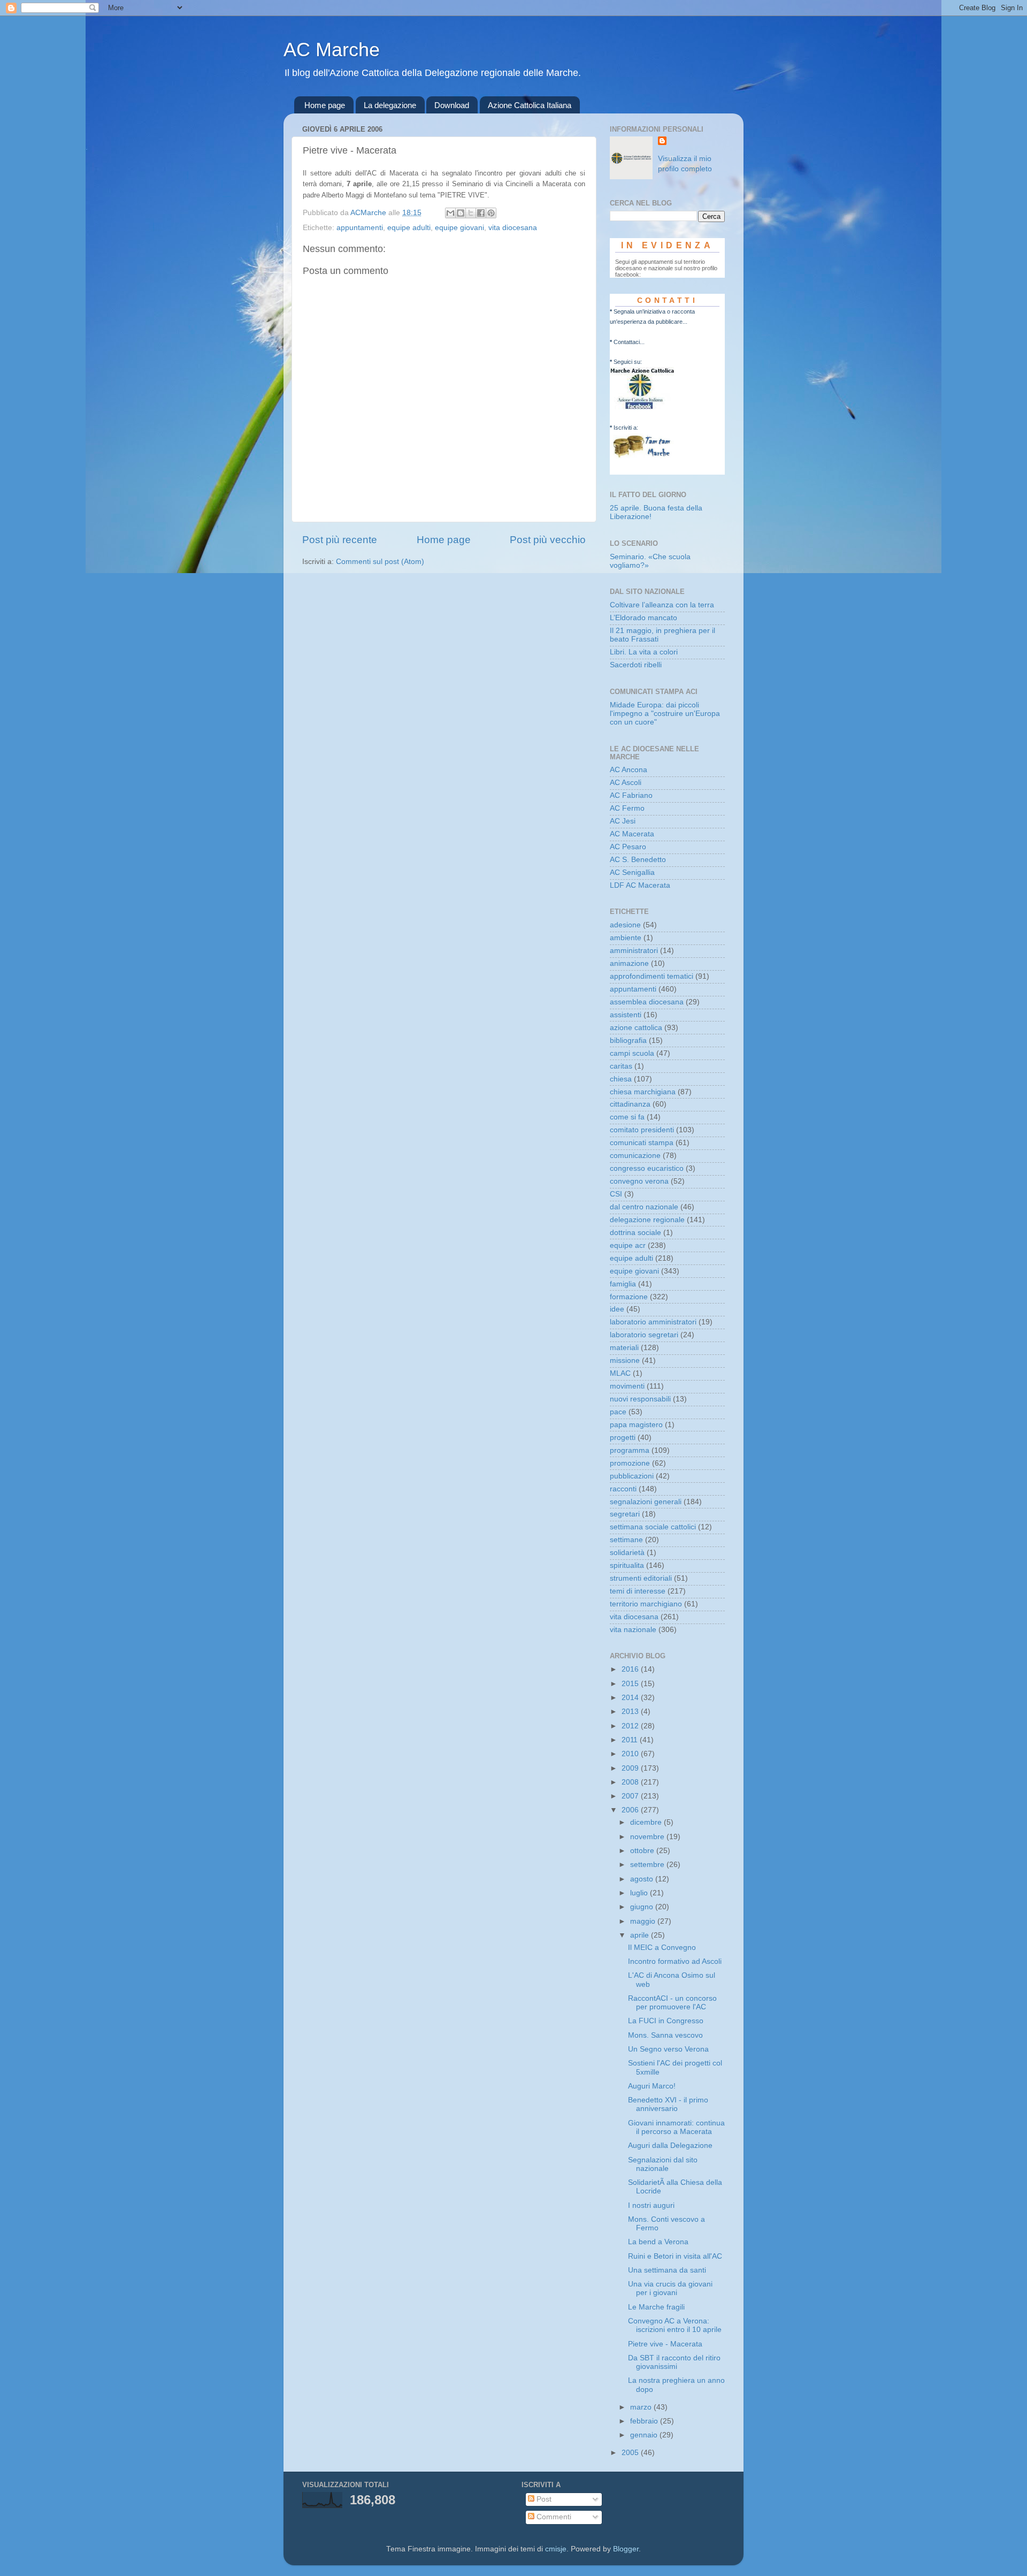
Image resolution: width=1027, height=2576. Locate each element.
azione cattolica (636, 1028)
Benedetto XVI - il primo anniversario (668, 2104)
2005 (631, 2453)
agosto (643, 1879)
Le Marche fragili (656, 2307)
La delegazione (390, 105)
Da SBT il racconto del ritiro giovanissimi (674, 2362)
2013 (631, 1712)
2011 (631, 1740)
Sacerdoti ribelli (636, 665)
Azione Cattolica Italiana (530, 105)
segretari (625, 1514)
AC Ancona (629, 770)
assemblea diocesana (647, 1002)
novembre (648, 1837)
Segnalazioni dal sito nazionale (663, 2164)
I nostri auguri (651, 2205)
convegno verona (639, 1181)
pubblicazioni (632, 1476)
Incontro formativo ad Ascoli (675, 1961)
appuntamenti (360, 228)
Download (452, 105)
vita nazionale (633, 1630)
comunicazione (635, 1156)
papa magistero (636, 1425)
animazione (629, 963)
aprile (641, 1935)
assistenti (626, 1015)
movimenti (627, 1386)
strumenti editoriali (641, 1578)
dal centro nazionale (644, 1207)
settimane (626, 1540)
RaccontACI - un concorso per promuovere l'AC (672, 2003)
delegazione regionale (647, 1220)
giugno (643, 1907)
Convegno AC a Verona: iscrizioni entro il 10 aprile (675, 2325)
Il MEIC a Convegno (662, 1948)
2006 (631, 1810)
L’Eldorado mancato (643, 618)
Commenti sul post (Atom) (380, 562)
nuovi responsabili (640, 1399)
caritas (621, 1066)
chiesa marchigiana (643, 1092)
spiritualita (627, 1565)
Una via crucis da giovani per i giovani (670, 2288)
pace (618, 1412)
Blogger (626, 2549)
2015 (631, 1684)
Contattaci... (629, 342)
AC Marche (332, 49)
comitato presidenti (642, 1130)
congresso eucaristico (647, 1168)
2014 (631, 1698)
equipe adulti (409, 228)
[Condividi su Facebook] (481, 213)
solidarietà (627, 1553)
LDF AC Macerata (640, 885)
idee (617, 1309)
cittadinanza (630, 1104)
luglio (640, 1893)
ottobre (643, 1851)
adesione (625, 925)
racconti (623, 1489)
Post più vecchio (548, 540)
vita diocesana (513, 228)
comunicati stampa (642, 1143)
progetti (623, 1438)
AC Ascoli (626, 783)
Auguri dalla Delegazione (670, 2146)
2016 (631, 1669)
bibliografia (628, 1041)
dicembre (647, 1822)
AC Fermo (627, 808)
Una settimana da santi (667, 2270)
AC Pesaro (628, 847)
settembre (648, 1865)
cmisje (556, 2549)
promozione (630, 1463)
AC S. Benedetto (638, 860)
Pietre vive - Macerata (665, 2344)
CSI (616, 1194)
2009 (631, 1768)
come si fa (627, 1117)
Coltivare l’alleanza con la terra (662, 605)
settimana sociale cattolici (653, 1527)
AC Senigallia (632, 872)
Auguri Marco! (652, 2086)
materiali (624, 1348)
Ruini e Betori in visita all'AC (675, 2256)
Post (543, 2499)
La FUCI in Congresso (666, 2021)
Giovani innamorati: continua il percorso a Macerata (676, 2127)
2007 (631, 1796)
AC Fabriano (631, 795)
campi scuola (632, 1053)
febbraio (645, 2421)
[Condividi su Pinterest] (491, 213)
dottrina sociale (635, 1233)
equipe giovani (459, 228)
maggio (644, 1921)
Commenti (553, 2517)
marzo (642, 2407)
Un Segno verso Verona (668, 2049)
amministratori (634, 951)
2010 (631, 1754)
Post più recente (340, 540)
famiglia (623, 1284)
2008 (631, 1782)
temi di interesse (638, 1591)
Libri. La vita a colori (644, 652)
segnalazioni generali (646, 1502)
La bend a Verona (658, 2242)
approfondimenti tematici (652, 976)
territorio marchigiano (646, 1604)
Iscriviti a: (626, 428)
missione (625, 1361)
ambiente (626, 938)
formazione (629, 1297)
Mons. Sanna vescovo (665, 2035)
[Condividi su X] (471, 213)
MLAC (620, 1373)
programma (630, 1450)
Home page (325, 105)
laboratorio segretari (644, 1335)
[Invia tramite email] (450, 213)
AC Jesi (623, 821)
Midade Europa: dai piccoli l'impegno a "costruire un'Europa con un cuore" (665, 714)
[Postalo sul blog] (461, 213)
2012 (631, 1726)
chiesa (621, 1079)
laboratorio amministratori (653, 1322)
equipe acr (628, 1245)
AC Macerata (632, 834)
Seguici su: (628, 362)
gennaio (645, 2435)
